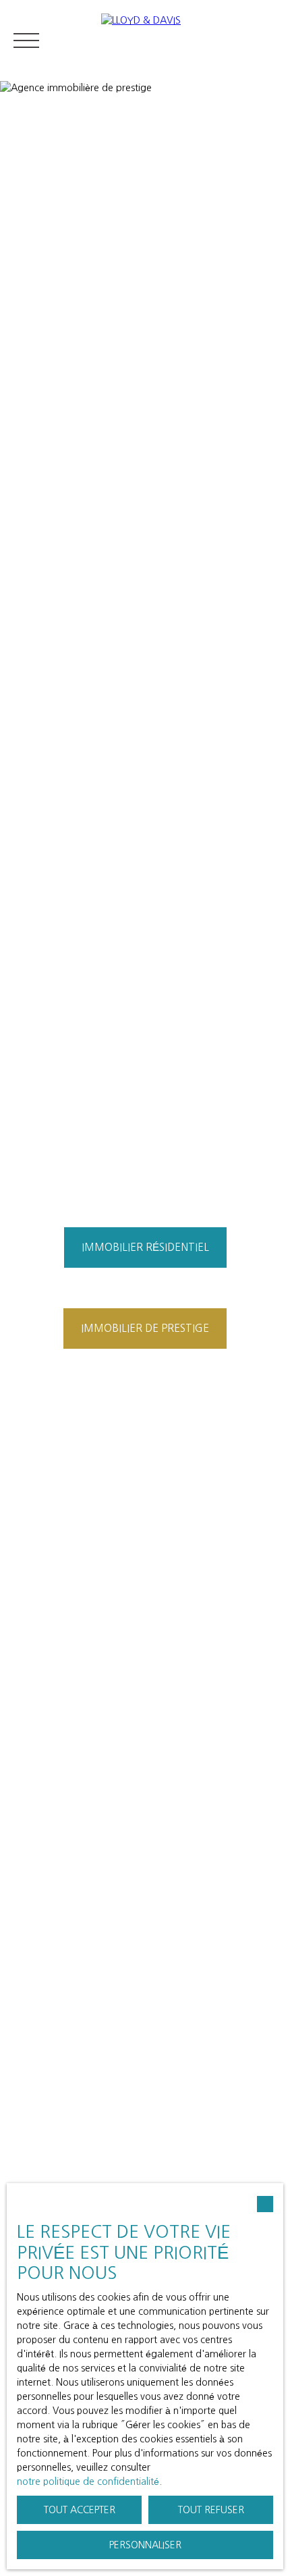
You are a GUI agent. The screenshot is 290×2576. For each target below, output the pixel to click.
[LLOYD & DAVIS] (189, 41)
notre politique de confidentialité (88, 2481)
